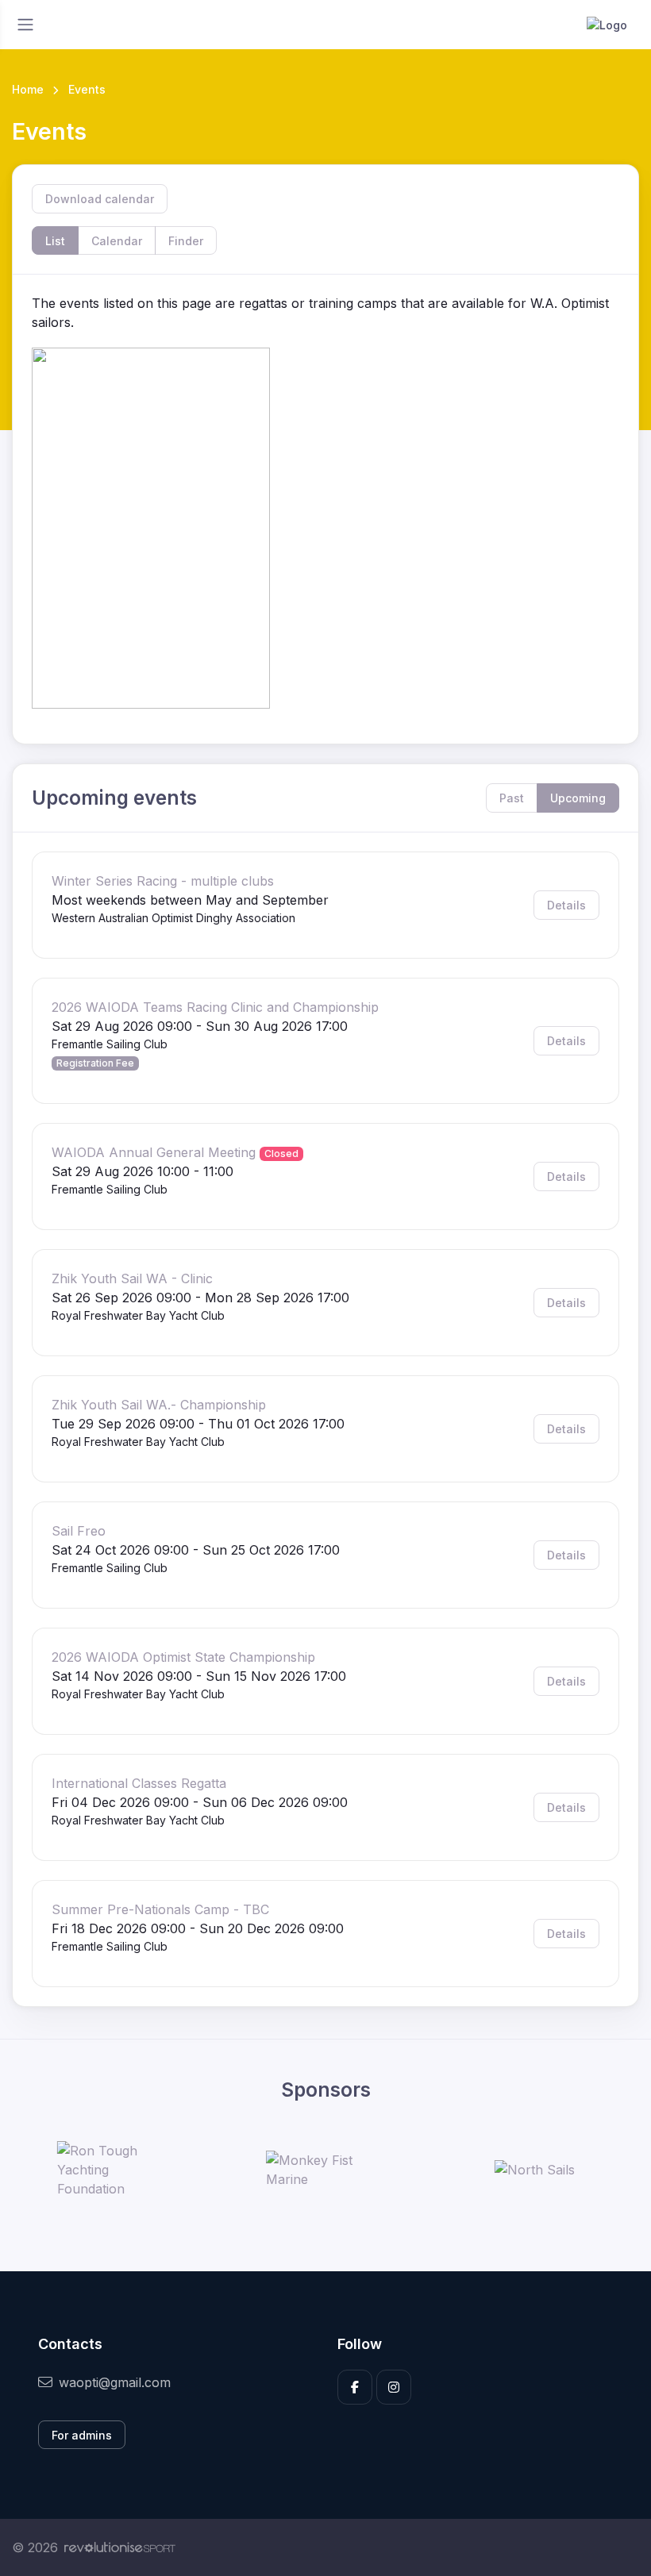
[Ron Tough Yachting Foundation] (117, 2170)
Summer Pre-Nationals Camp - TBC (160, 1909)
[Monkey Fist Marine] (325, 2170)
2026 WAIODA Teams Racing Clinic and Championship (215, 1007)
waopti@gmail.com (115, 2382)
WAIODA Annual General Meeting (154, 1152)
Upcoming (578, 798)
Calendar (117, 241)
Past (512, 798)
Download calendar (100, 199)
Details (566, 905)
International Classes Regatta (139, 1783)
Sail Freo (79, 1531)
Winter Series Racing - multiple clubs (163, 881)
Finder (186, 241)
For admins (82, 2435)
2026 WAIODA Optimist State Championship (183, 1657)
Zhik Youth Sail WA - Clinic (132, 1278)
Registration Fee (95, 1063)
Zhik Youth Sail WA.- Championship (159, 1405)
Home (28, 89)
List (55, 241)
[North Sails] (535, 2170)
